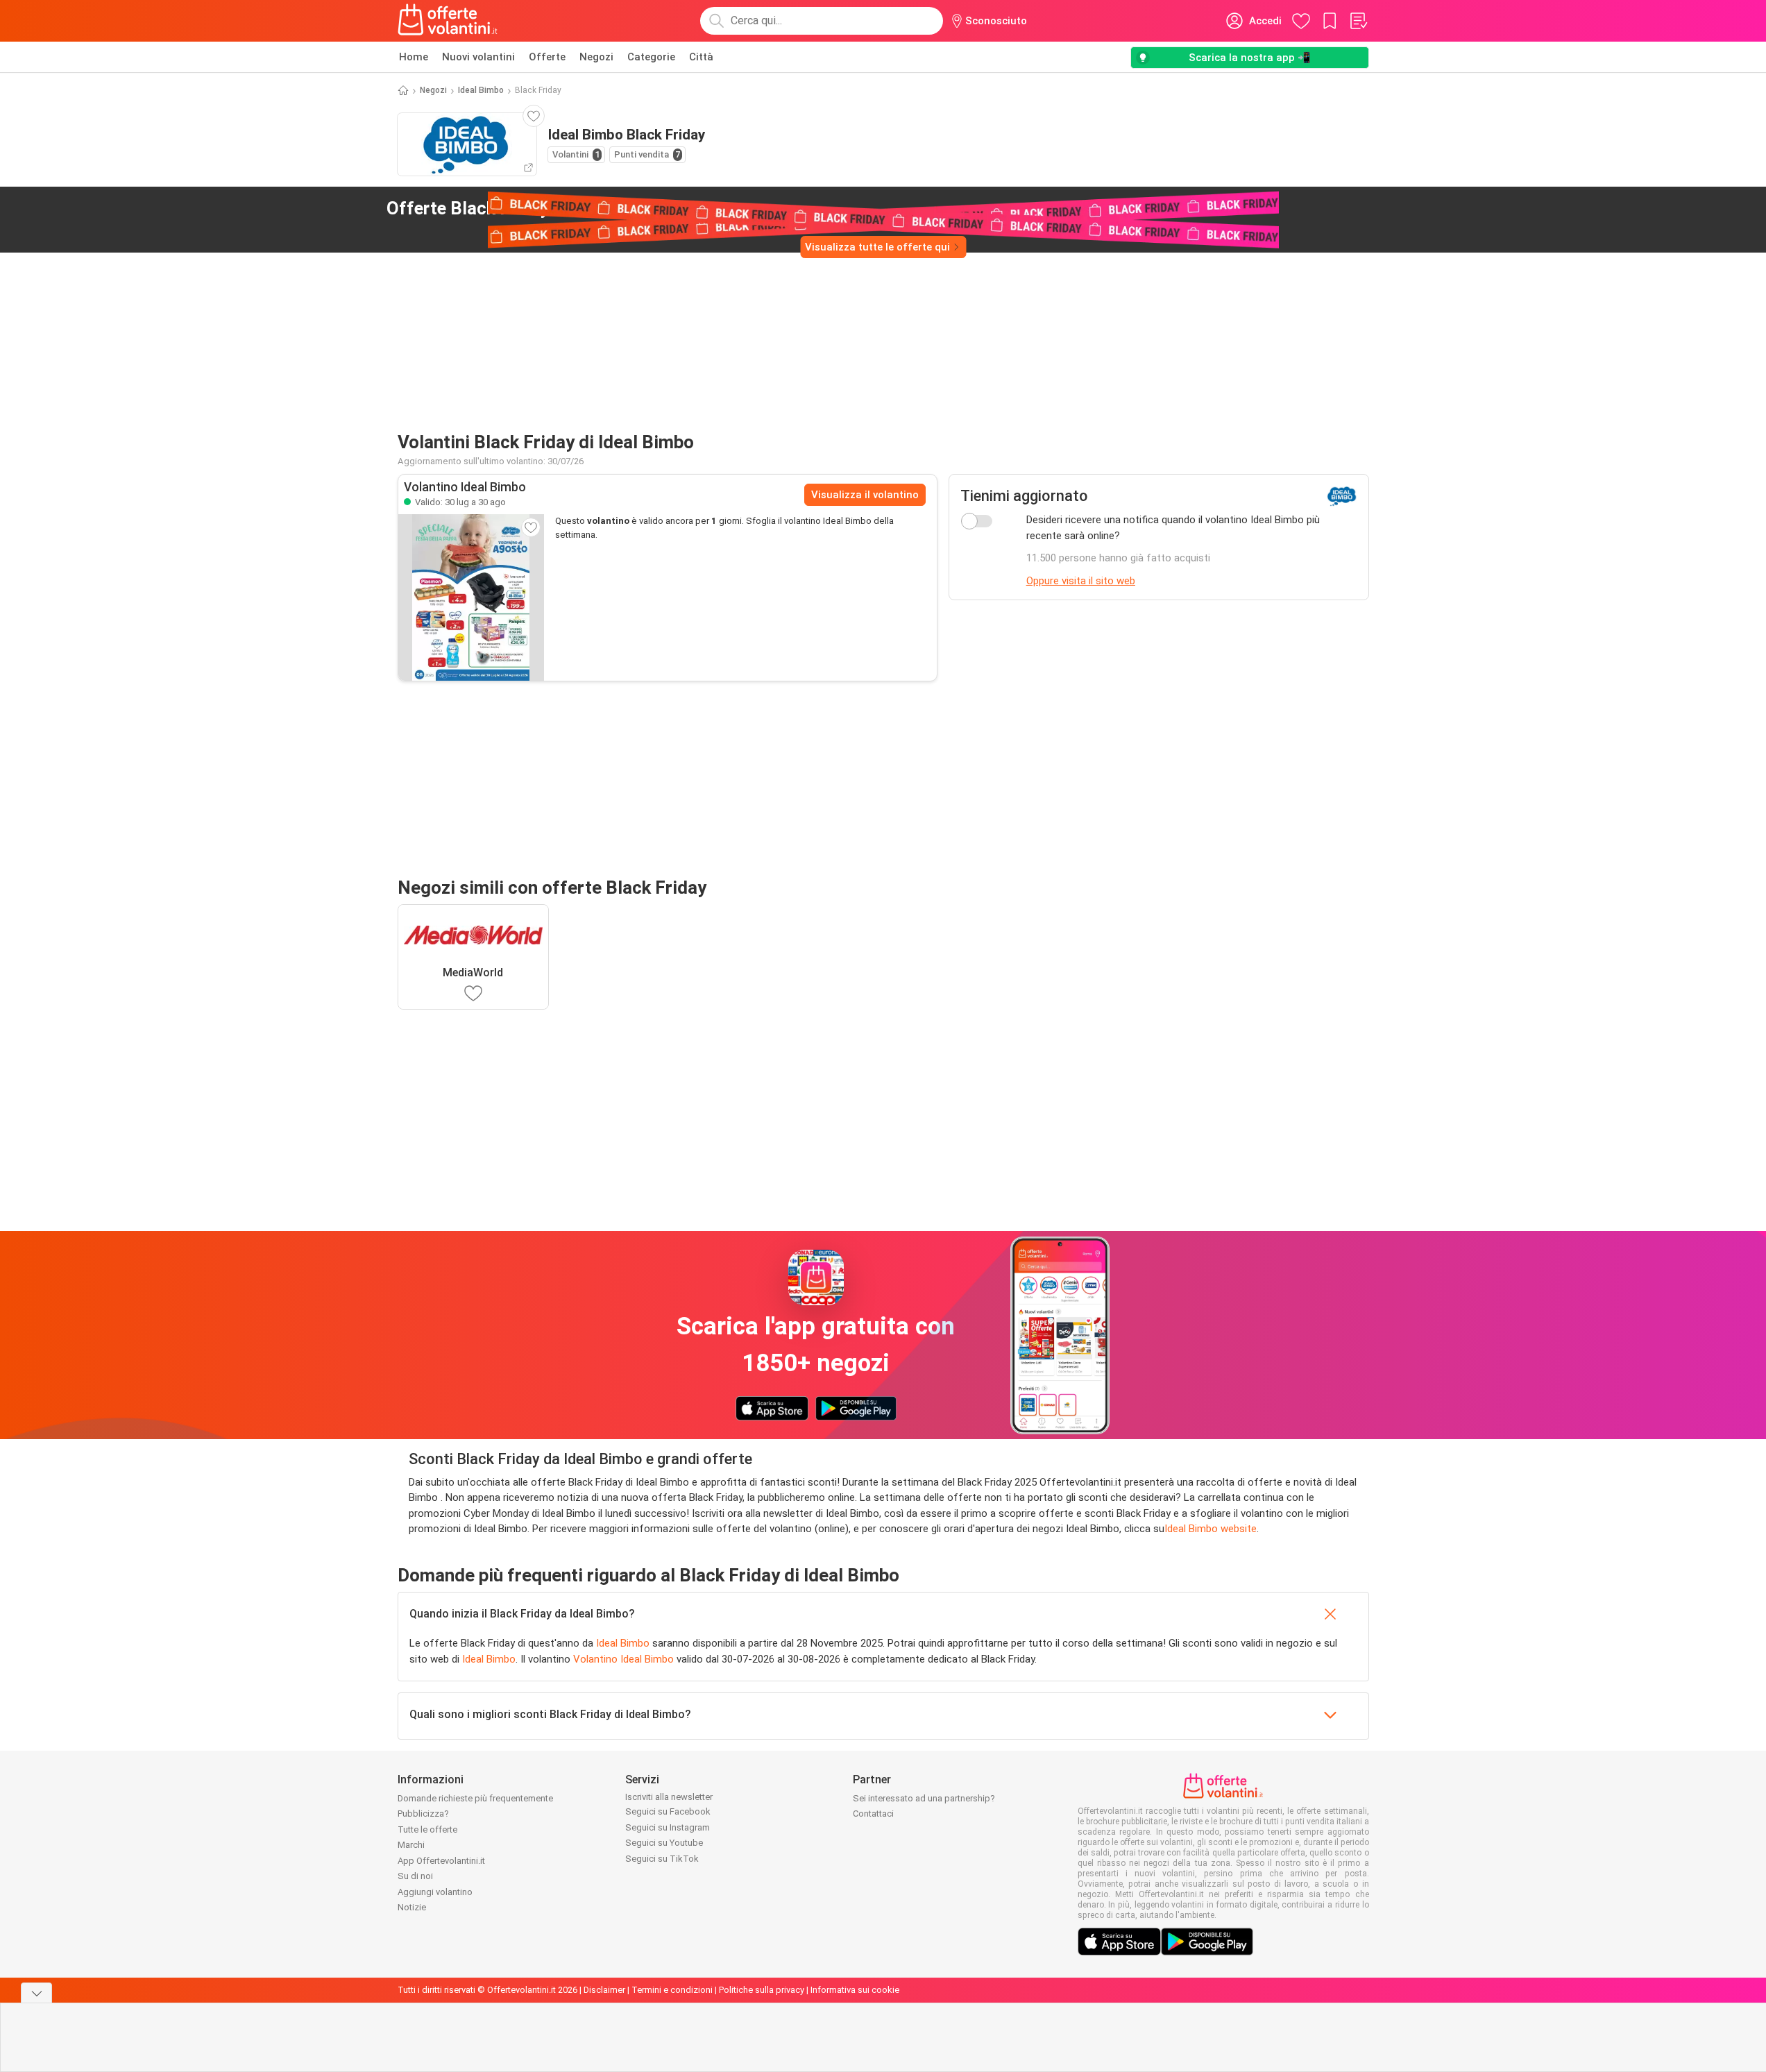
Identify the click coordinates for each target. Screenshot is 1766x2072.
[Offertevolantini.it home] (448, 21)
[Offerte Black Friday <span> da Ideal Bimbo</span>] (635, 209)
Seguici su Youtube (664, 1843)
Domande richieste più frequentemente (475, 1798)
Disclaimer (604, 1990)
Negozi (596, 57)
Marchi (411, 1845)
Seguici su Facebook (668, 1811)
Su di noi (415, 1876)
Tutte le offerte (427, 1829)
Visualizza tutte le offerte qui (877, 247)
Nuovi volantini (478, 57)
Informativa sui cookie (855, 1990)
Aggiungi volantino (435, 1892)
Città (701, 57)
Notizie (412, 1907)
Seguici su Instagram (668, 1827)
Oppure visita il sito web (1081, 581)
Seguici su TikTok (662, 1859)
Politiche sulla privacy (762, 1990)
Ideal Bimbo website (1211, 1529)
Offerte (547, 57)
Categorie (651, 57)
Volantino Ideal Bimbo (623, 1659)
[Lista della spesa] (1358, 21)
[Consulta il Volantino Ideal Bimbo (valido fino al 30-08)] (471, 597)
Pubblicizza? (423, 1814)
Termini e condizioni (672, 1990)
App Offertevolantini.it (441, 1861)
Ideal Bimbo (481, 90)
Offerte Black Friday (504, 208)
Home (414, 57)
